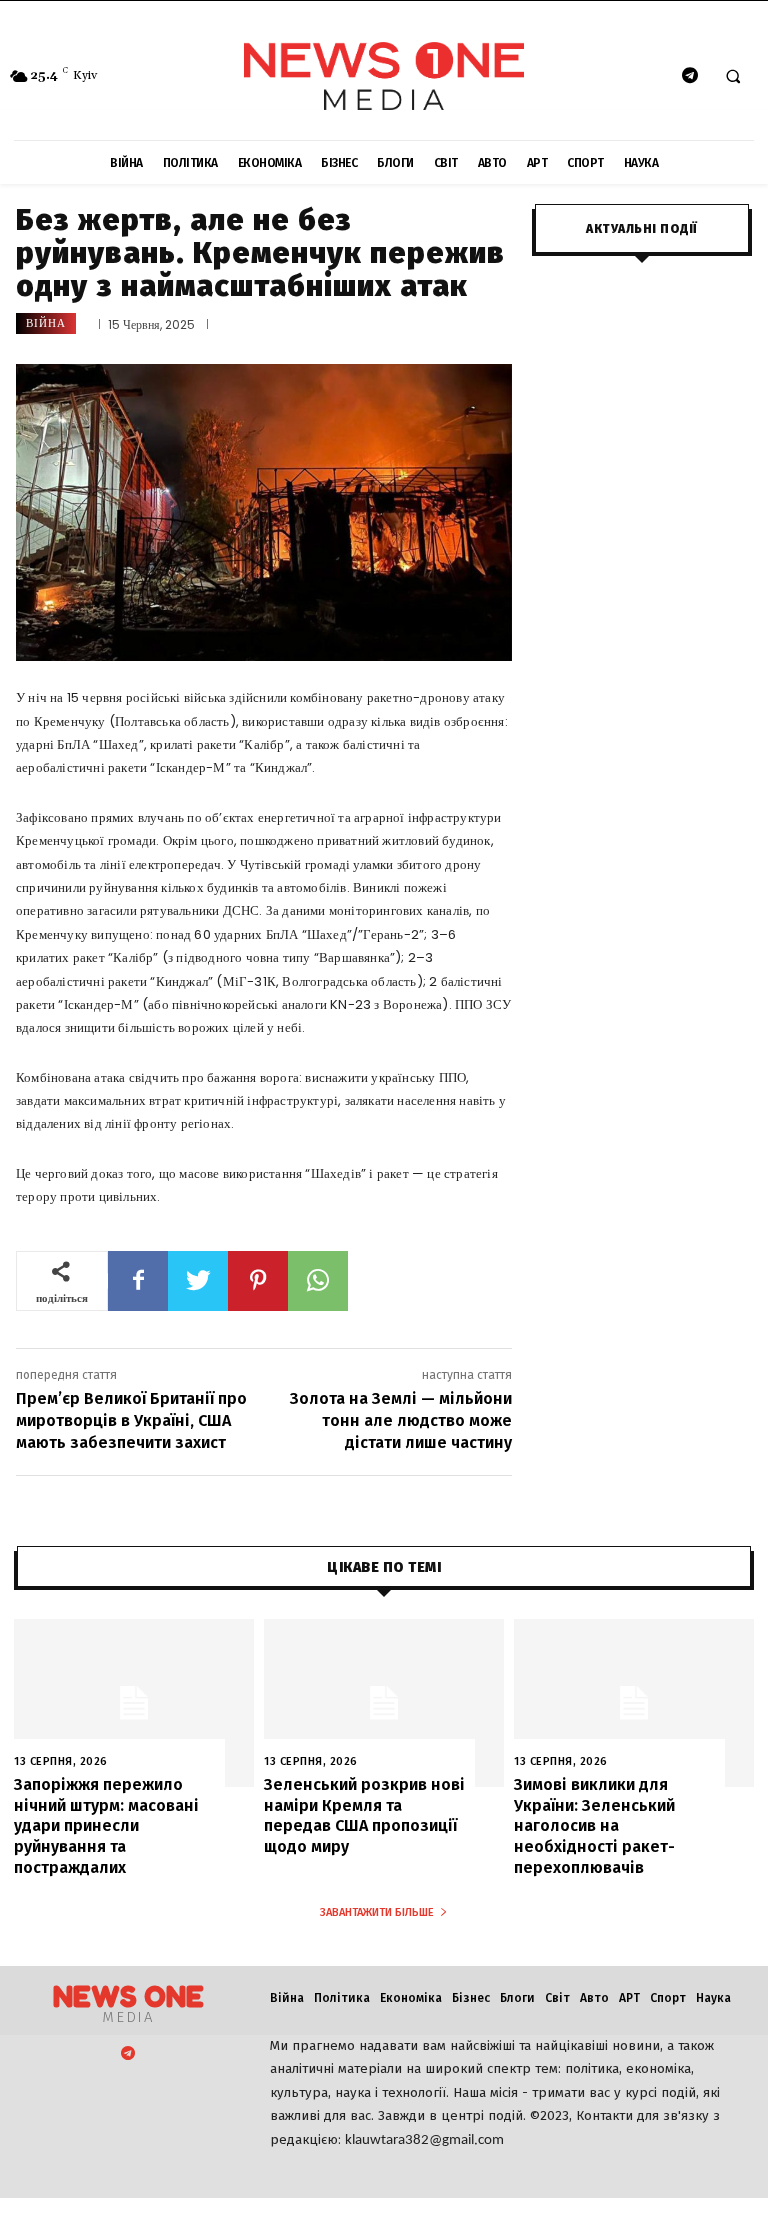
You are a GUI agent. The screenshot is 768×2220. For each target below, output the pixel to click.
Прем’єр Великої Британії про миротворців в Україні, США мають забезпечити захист (131, 1421)
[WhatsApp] (318, 1281)
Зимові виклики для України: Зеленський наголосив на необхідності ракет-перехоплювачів (594, 1826)
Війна (46, 323)
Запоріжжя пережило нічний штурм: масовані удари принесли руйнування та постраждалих (106, 1826)
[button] (733, 77)
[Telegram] (689, 76)
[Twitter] (198, 1281)
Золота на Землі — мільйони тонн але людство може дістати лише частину (401, 1421)
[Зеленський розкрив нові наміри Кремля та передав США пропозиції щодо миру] (384, 1703)
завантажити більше (377, 1912)
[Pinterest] (258, 1281)
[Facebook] (138, 1281)
